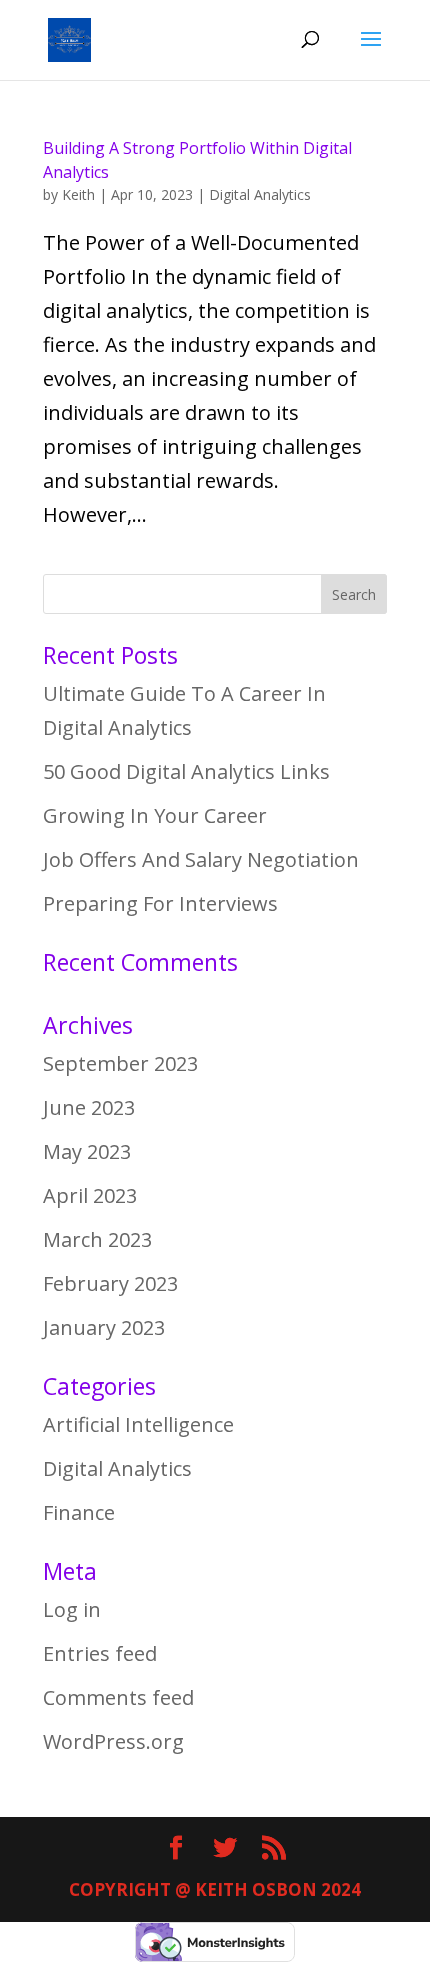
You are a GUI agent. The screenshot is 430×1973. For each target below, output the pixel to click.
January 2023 (104, 1327)
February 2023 (110, 1283)
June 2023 (89, 1107)
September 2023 (120, 1063)
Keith (78, 194)
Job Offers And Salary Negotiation (201, 859)
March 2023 (97, 1239)
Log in (72, 1609)
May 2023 (87, 1151)
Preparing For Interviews (160, 903)
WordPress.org (113, 1741)
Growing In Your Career (155, 815)
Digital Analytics (260, 194)
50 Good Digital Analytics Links (186, 771)
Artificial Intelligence (138, 1424)
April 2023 (90, 1195)
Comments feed (118, 1697)
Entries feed (100, 1653)
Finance (79, 1512)
